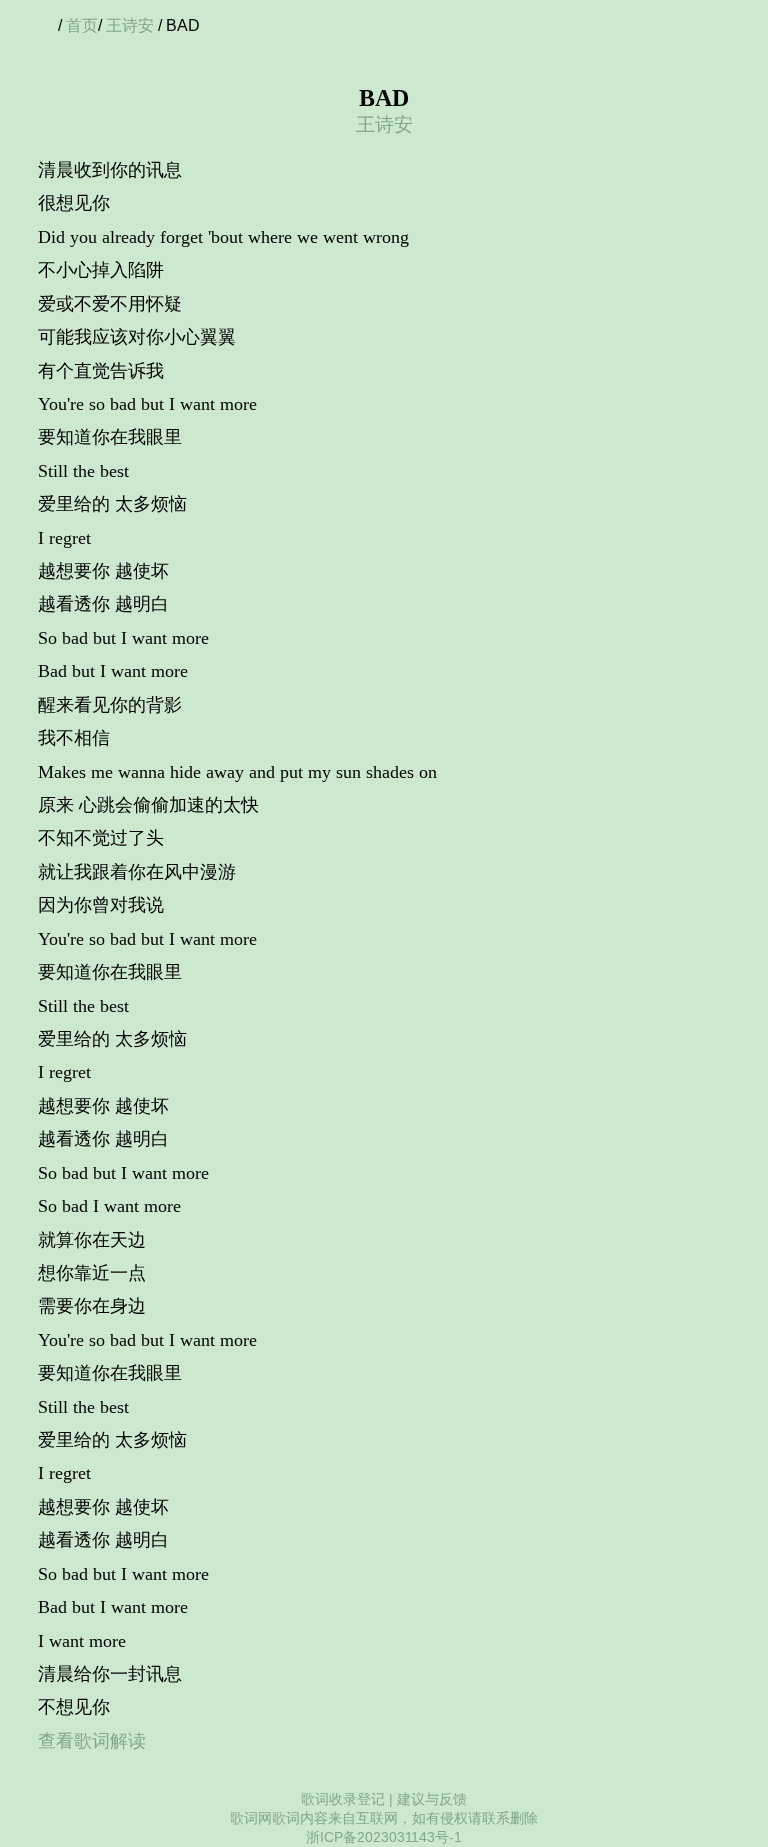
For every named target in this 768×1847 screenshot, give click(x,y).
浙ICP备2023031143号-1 (384, 1837)
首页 (82, 25)
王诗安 (130, 25)
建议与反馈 (432, 1799)
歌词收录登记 (343, 1799)
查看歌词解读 (92, 1741)
